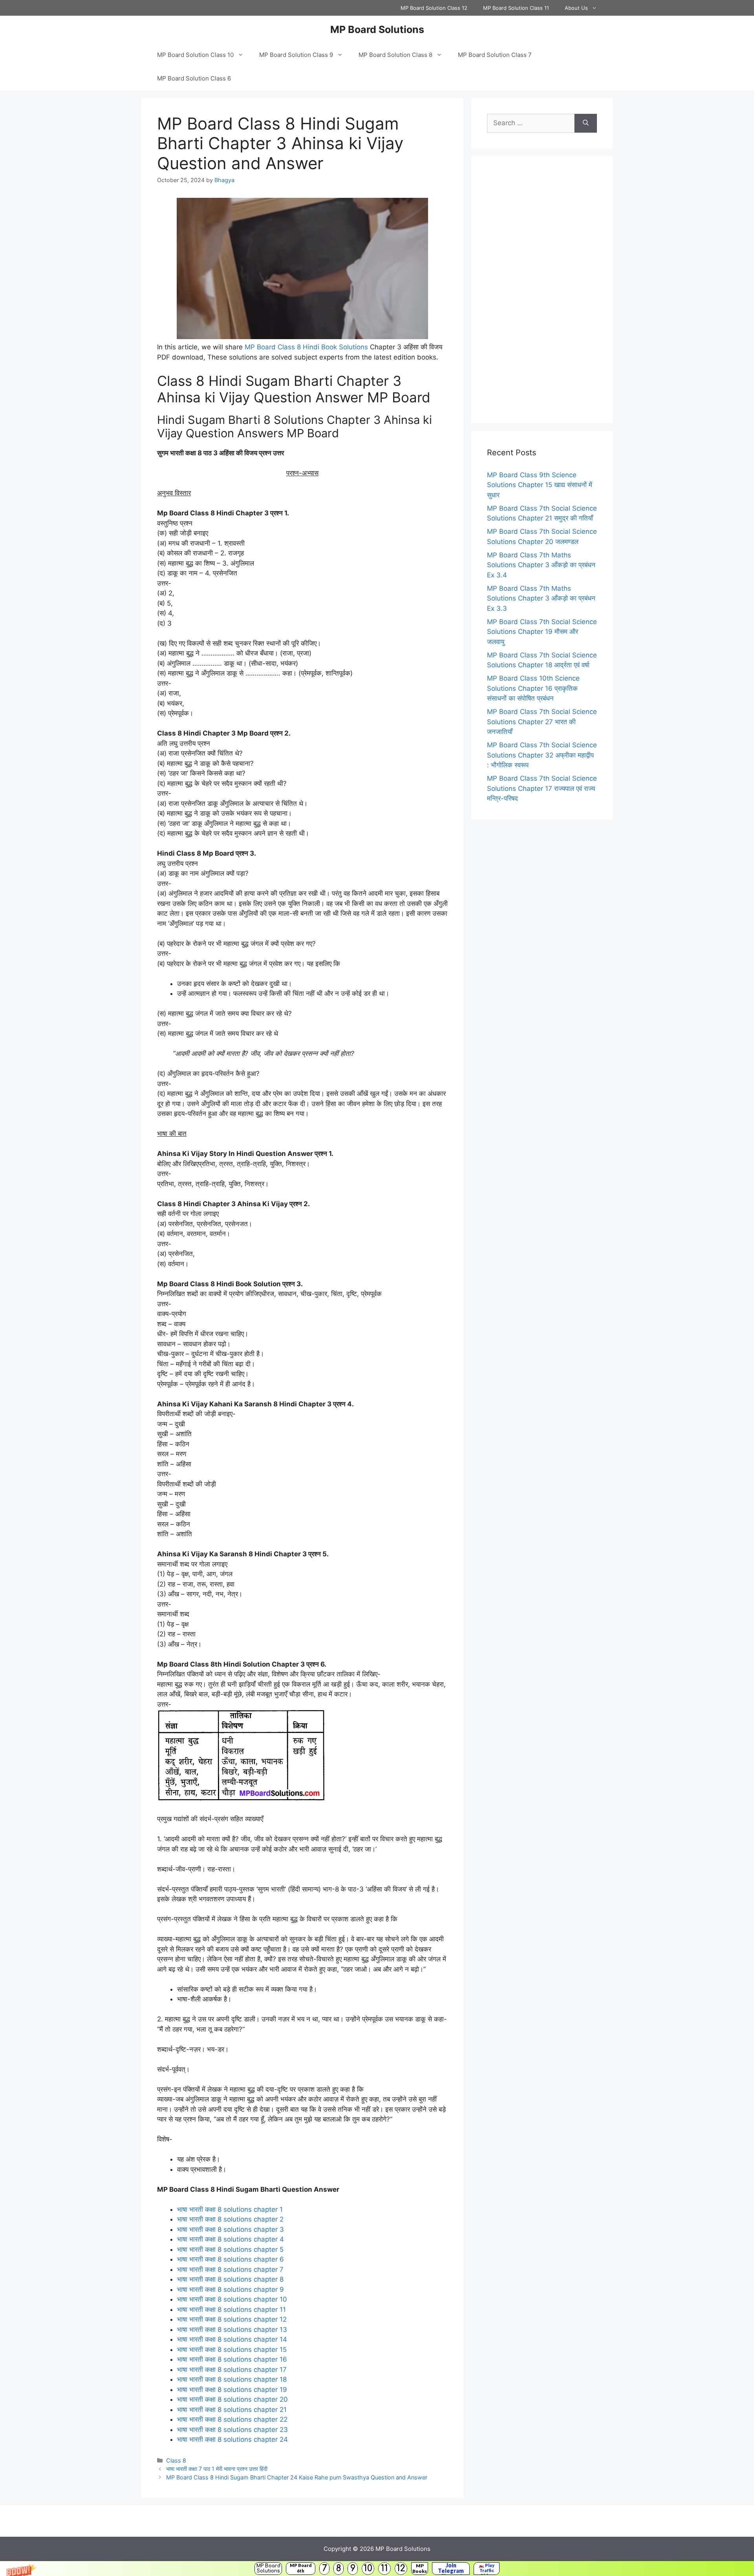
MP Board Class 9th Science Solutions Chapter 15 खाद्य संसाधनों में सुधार (540, 485)
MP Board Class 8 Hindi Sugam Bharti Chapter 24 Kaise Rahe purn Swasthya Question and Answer (297, 2477)
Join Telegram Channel (451, 2569)
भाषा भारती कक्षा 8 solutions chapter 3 (231, 2229)
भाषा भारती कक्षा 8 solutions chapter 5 (230, 2249)
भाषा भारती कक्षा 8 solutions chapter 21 (232, 2410)
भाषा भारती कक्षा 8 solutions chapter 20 (232, 2399)
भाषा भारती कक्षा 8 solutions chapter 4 (231, 2239)
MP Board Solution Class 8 (395, 55)
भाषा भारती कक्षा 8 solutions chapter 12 (232, 2319)
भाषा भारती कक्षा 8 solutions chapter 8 (230, 2279)
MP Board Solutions (268, 2568)
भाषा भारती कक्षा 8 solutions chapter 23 (232, 2430)
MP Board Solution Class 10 (195, 55)
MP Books (420, 2568)
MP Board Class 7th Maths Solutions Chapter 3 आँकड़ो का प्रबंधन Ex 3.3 (541, 598)
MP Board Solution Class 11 (516, 8)
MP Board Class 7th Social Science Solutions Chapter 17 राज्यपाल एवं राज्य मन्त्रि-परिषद (542, 788)
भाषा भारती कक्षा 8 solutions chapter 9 (231, 2289)
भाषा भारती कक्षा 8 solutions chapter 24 (232, 2439)
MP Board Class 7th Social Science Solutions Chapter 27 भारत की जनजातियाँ (542, 722)
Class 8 (176, 2460)
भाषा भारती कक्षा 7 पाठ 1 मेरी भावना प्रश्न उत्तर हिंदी (217, 2469)
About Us (576, 8)
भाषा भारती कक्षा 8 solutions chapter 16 (232, 2359)
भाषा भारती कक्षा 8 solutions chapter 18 (232, 2379)
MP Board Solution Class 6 (194, 78)
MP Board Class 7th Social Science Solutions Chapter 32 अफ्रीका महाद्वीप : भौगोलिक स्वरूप (542, 755)
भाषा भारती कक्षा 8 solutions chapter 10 (232, 2299)
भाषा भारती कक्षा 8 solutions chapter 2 (230, 2219)
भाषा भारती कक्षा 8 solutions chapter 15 (232, 2350)
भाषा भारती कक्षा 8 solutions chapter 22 (232, 2419)
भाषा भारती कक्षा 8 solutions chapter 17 (232, 2370)
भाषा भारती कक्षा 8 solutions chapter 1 (230, 2209)
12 (401, 2568)
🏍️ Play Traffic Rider (487, 2569)
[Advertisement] (542, 290)
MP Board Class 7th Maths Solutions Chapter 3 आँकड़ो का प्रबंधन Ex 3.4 (541, 565)
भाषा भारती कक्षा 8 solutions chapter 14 (232, 2339)
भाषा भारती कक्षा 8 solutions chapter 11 (232, 2309)
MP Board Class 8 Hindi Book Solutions (306, 347)
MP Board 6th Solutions (301, 2569)
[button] (377, 2569)
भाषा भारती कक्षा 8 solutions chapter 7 (230, 2269)
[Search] (586, 123)
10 (368, 2568)
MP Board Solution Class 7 (495, 55)
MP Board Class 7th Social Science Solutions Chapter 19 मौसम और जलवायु (542, 632)
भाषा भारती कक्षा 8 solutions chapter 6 (231, 2259)
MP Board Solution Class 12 (434, 8)
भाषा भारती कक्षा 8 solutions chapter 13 (232, 2330)
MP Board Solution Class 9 (296, 55)
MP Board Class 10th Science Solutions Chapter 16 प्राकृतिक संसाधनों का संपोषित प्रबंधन (533, 688)
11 (384, 2568)
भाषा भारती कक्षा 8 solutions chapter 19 (232, 2390)
